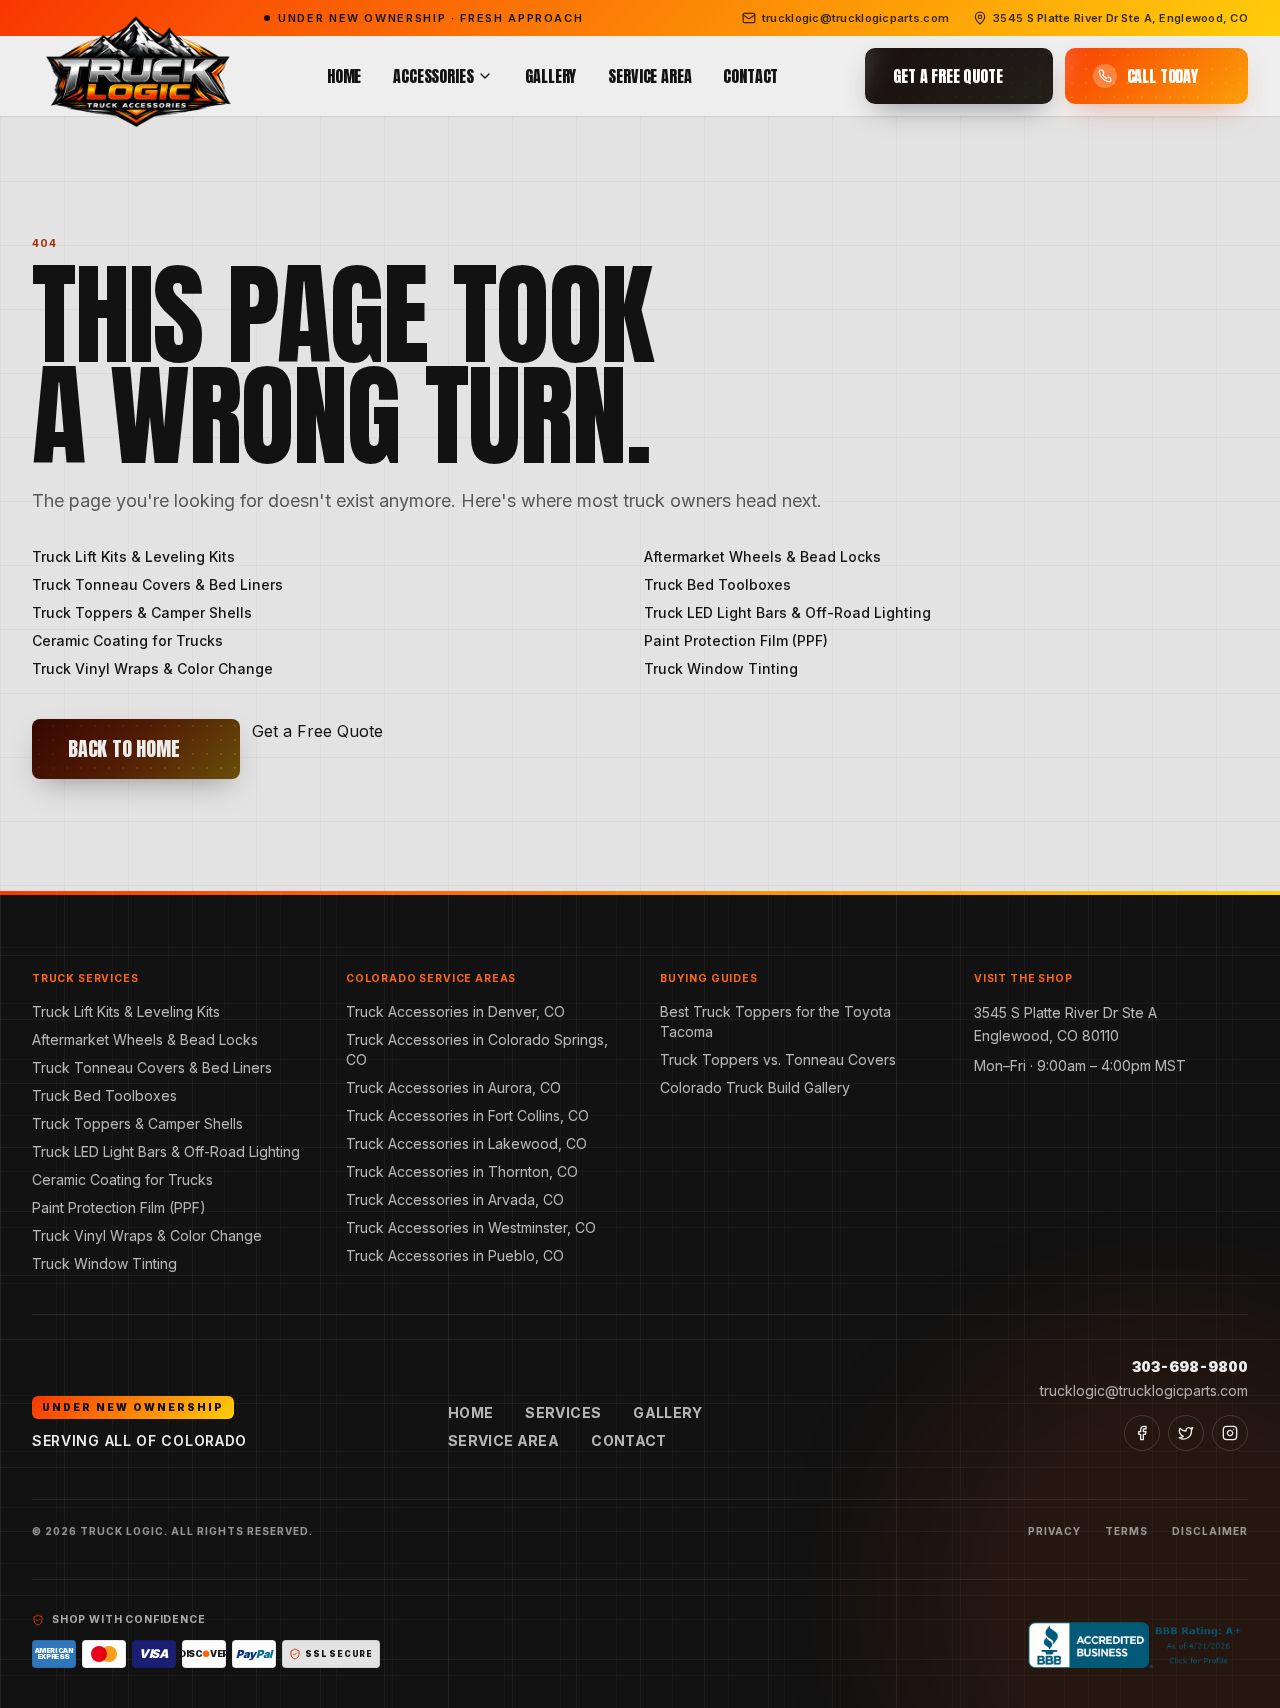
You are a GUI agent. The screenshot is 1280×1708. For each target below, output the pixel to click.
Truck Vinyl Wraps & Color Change (152, 668)
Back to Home (124, 748)
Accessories (433, 76)
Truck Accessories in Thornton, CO (462, 1171)
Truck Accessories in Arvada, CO (455, 1199)
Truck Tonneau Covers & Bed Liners (157, 584)
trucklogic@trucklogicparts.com (1144, 1390)
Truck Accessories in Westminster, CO (471, 1227)
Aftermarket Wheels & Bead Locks (762, 556)
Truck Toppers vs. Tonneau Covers (778, 1059)
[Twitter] (1186, 1433)
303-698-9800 (1190, 1366)
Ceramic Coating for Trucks (127, 640)
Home (344, 76)
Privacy (1054, 1531)
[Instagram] (1230, 1433)
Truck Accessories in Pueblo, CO (455, 1255)
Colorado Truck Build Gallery (755, 1087)
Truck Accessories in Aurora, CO (453, 1087)
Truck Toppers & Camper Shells (142, 612)
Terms (1126, 1531)
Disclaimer (1210, 1531)
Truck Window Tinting (721, 668)
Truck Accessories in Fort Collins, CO (467, 1115)
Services (563, 1412)
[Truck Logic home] (136, 76)
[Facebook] (1142, 1433)
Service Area (649, 76)
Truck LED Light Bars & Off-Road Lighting (787, 612)
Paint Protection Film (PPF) (736, 640)
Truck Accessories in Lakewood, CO (466, 1143)
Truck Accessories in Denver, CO (455, 1011)
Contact (750, 76)
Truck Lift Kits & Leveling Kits (133, 556)
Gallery (550, 76)
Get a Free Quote (317, 731)
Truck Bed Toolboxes (717, 584)
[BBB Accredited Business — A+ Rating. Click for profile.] (1138, 1645)
